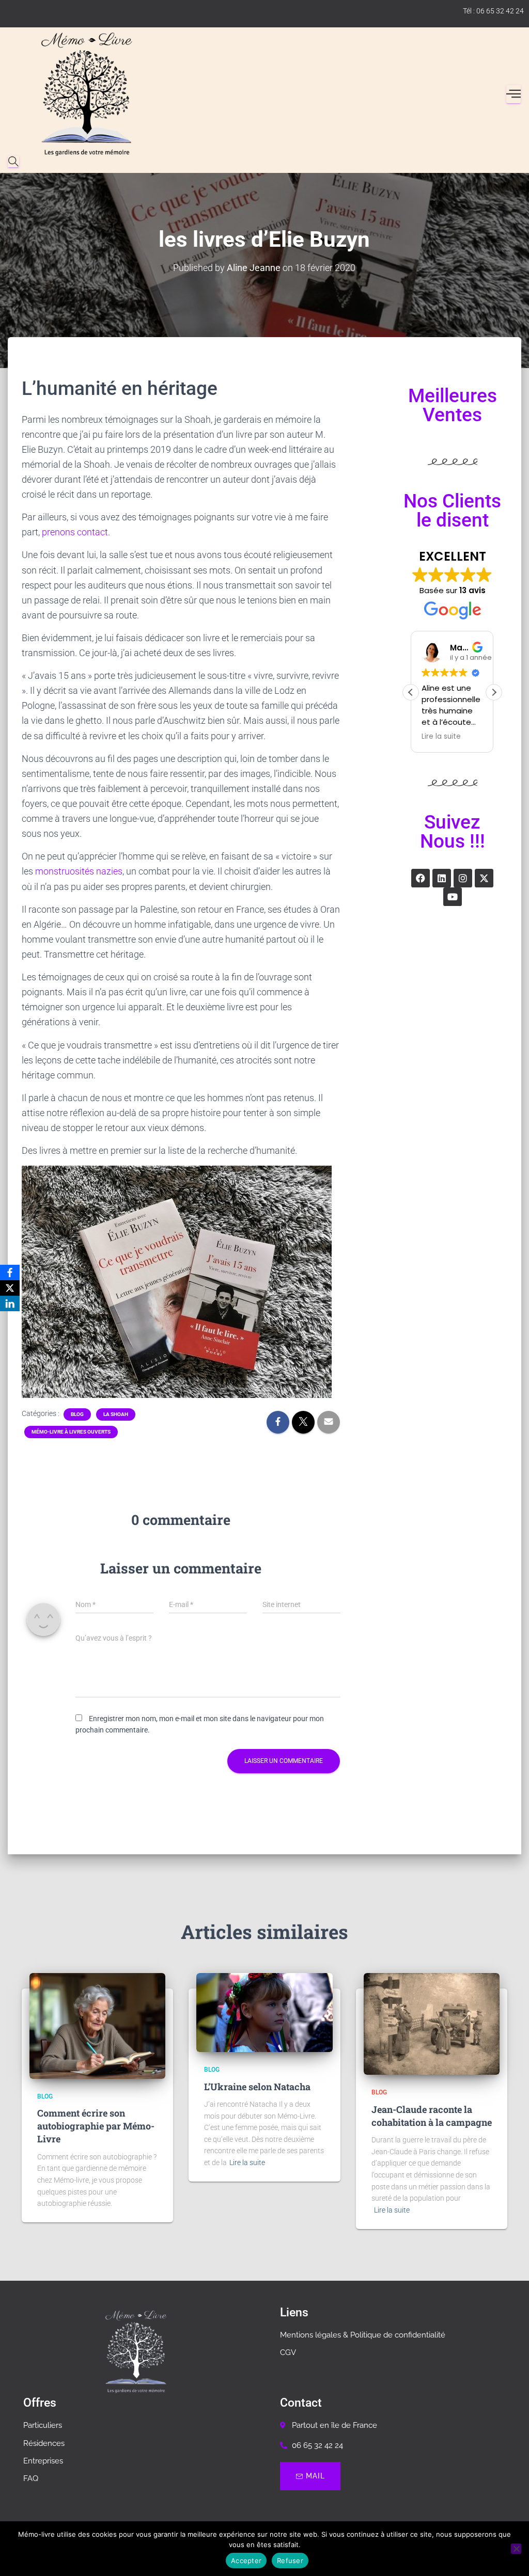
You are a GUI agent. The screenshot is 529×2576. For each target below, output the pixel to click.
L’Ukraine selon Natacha (257, 2087)
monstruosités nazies (79, 871)
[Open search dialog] (13, 162)
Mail (315, 2476)
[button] (494, 692)
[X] (10, 1288)
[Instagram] (463, 878)
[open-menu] (514, 94)
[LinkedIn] (10, 1303)
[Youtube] (453, 897)
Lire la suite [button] (441, 737)
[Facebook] (421, 878)
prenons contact (75, 532)
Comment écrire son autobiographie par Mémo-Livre (96, 2126)
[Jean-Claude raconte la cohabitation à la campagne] (432, 2024)
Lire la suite (247, 2162)
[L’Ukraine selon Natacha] (264, 2013)
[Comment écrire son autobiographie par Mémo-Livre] (97, 2026)
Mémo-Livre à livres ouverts (71, 1432)
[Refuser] (516, 2549)
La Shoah (116, 1414)
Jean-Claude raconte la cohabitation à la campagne (432, 2116)
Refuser (290, 2561)
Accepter (246, 2561)
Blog (77, 1414)
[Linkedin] (442, 878)
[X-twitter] (484, 878)
